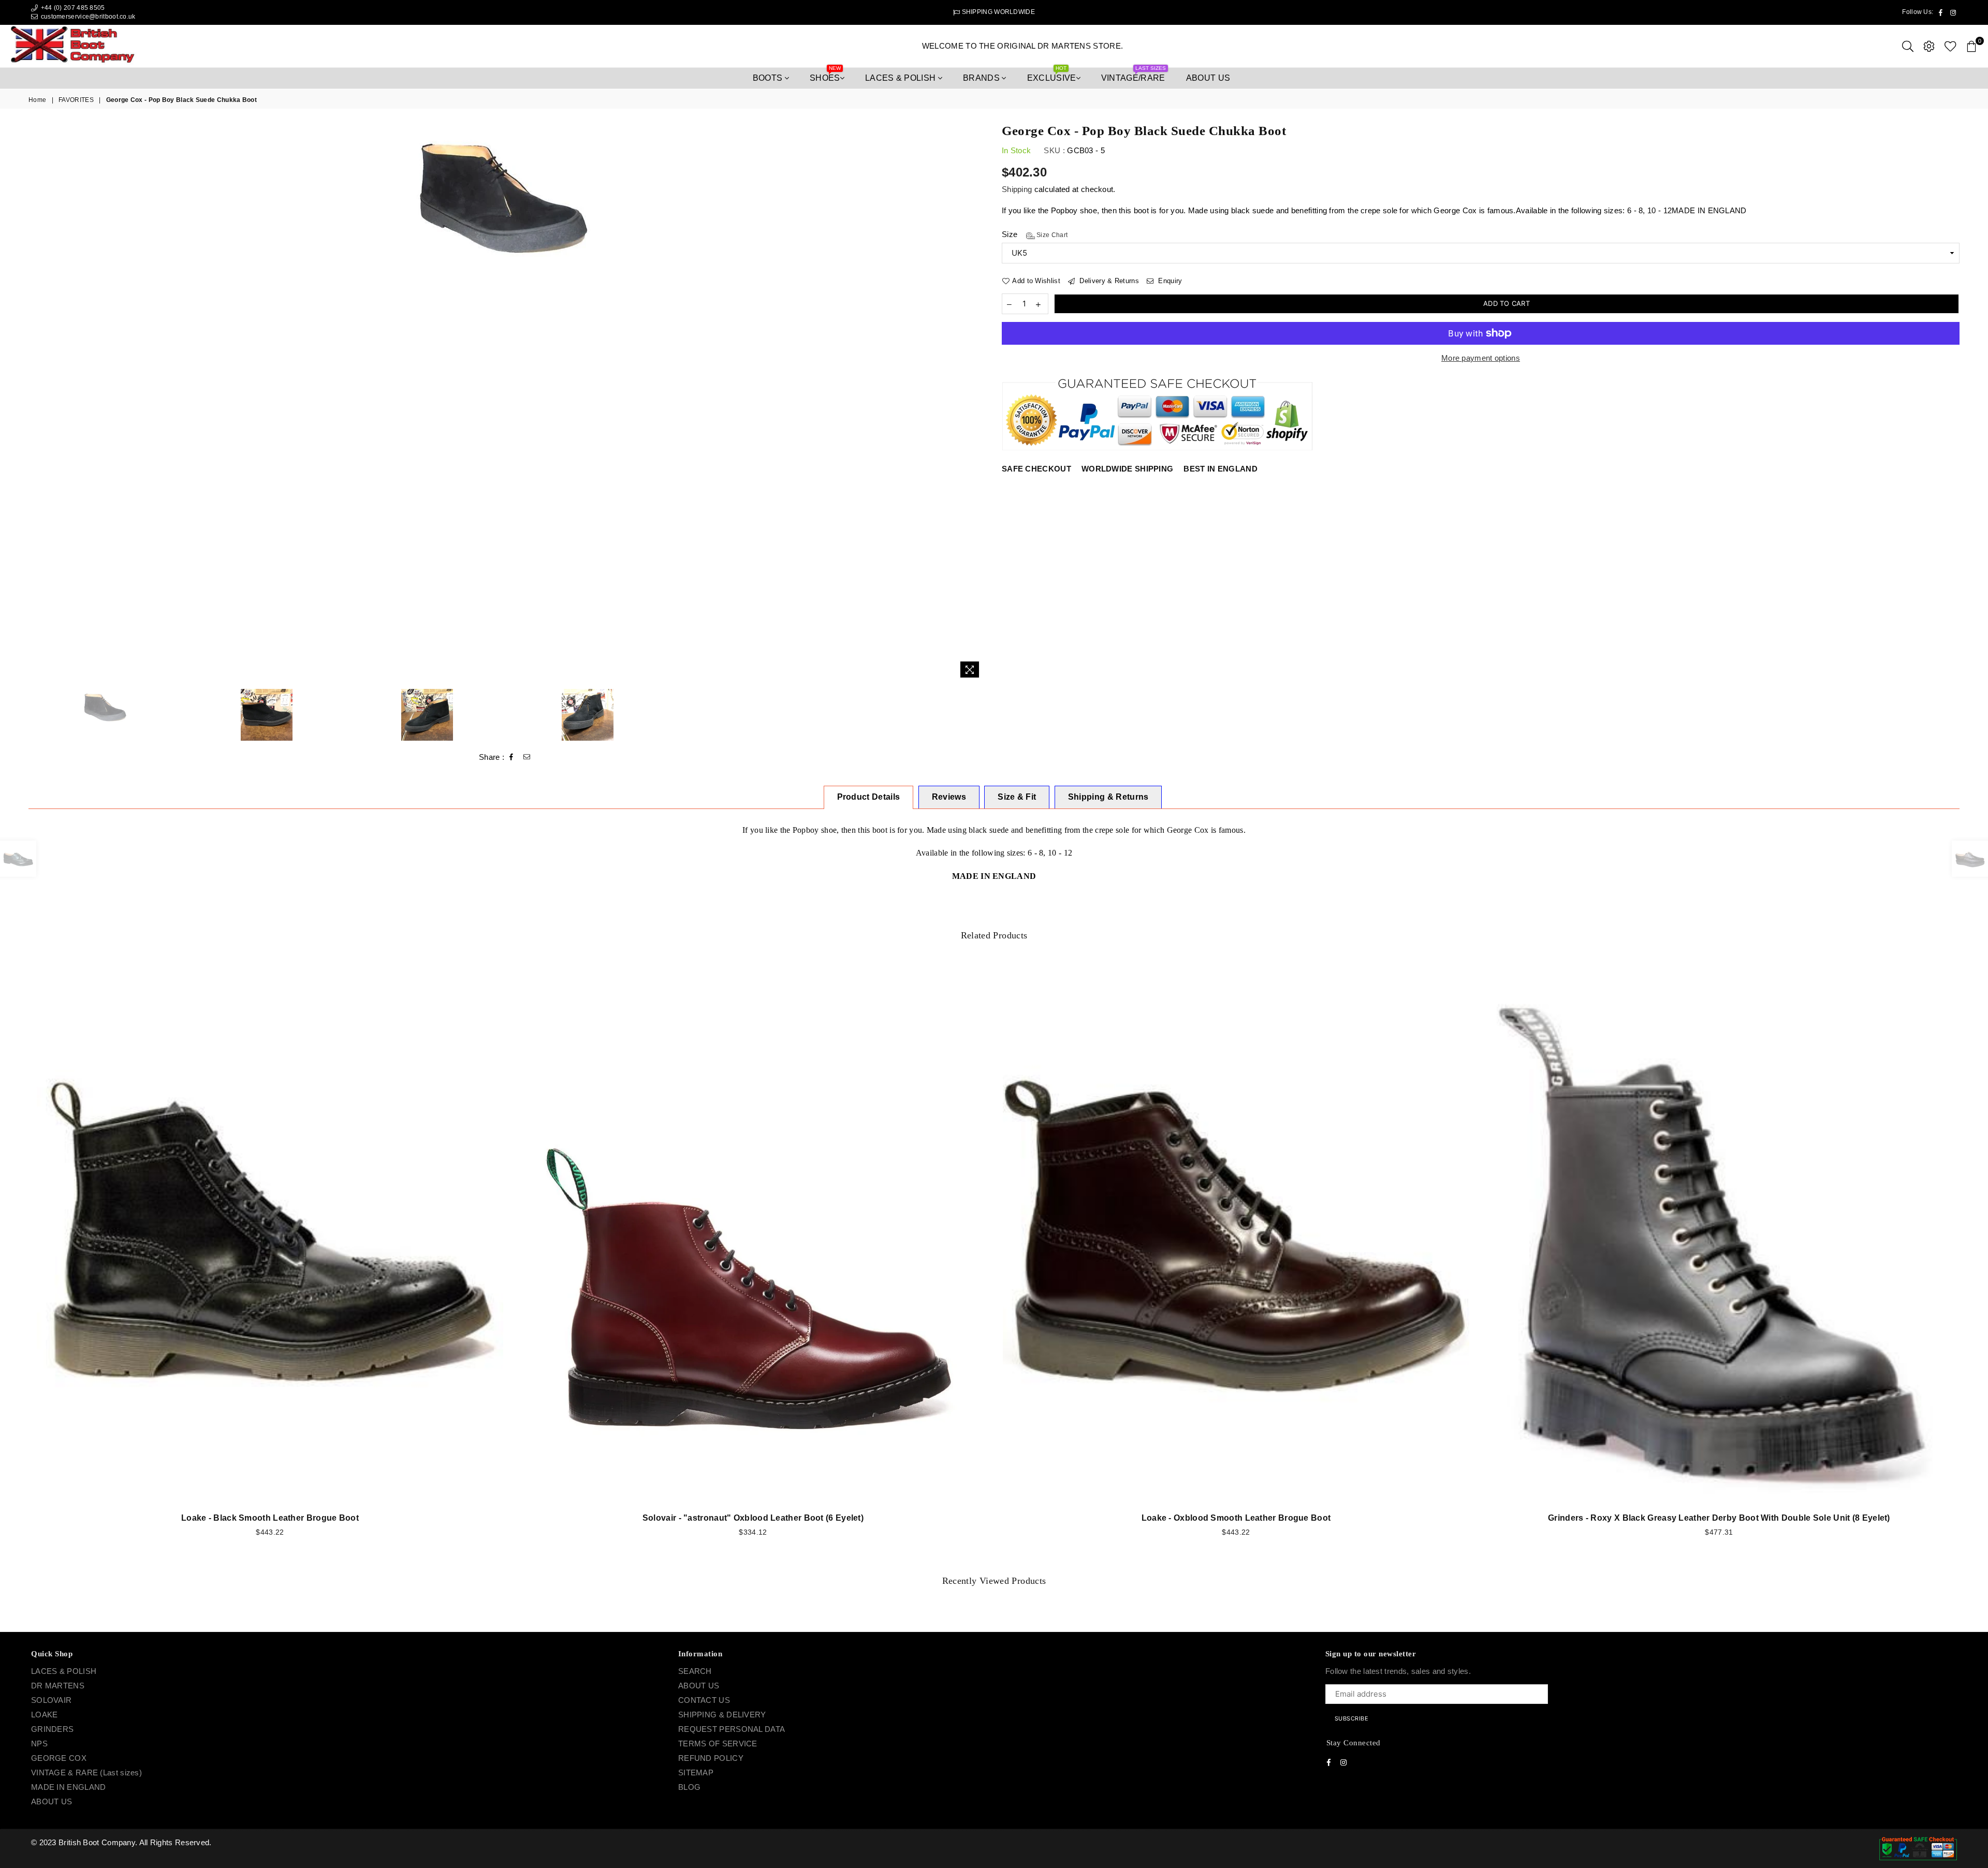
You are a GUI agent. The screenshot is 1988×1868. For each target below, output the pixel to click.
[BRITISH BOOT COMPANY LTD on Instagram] (1003, 978)
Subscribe (1056, 951)
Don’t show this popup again (999, 999)
